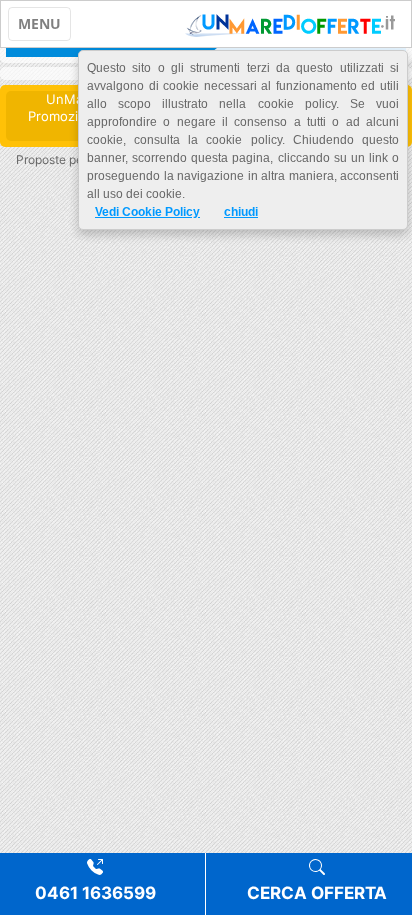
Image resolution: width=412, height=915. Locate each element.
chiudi (241, 212)
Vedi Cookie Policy (147, 212)
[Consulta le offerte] (290, 24)
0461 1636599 (95, 893)
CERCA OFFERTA (317, 893)
